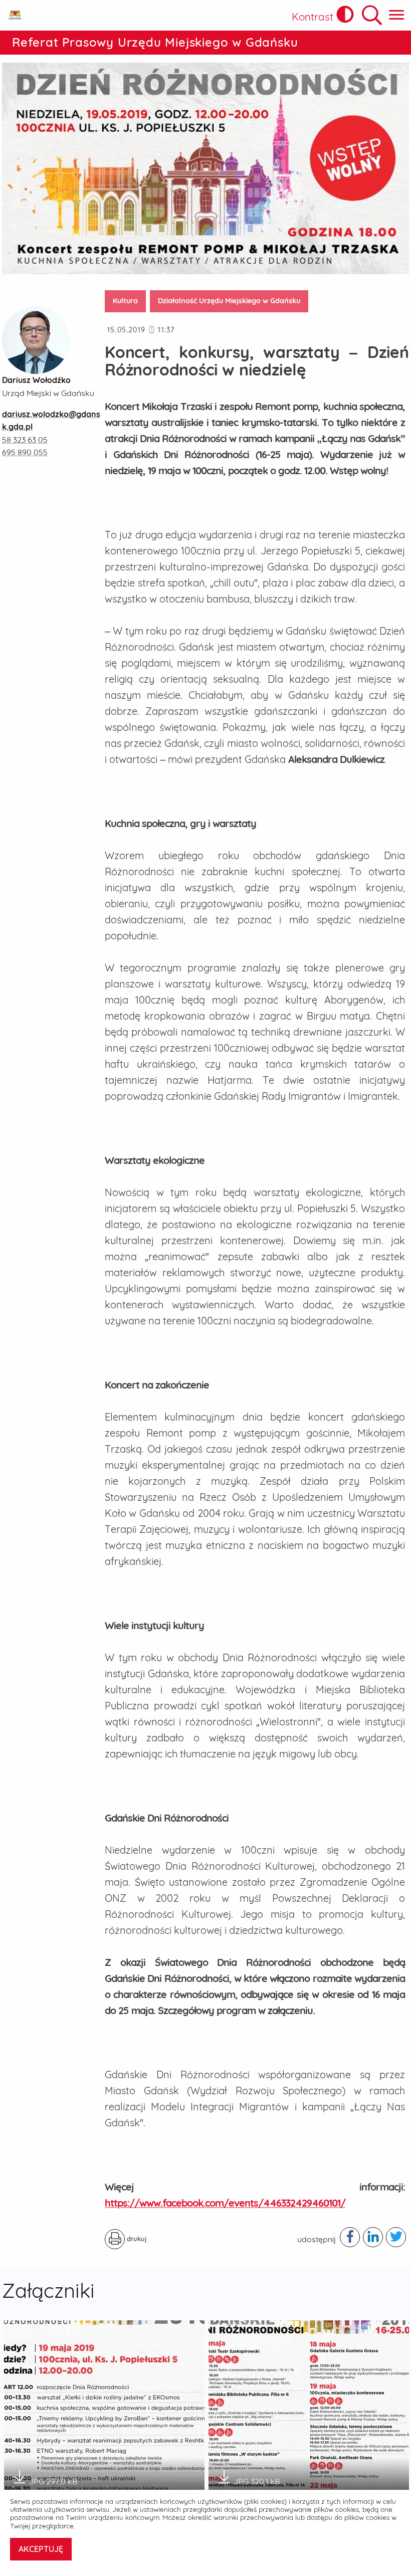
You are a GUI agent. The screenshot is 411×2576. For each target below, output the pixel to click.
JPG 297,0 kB (53, 2478)
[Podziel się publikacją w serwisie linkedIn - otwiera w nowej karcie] (373, 2237)
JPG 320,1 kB (257, 2478)
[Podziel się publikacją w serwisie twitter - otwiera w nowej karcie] (396, 2237)
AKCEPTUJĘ (41, 2549)
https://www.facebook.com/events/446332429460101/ (225, 2203)
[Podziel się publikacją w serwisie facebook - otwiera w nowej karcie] (350, 2237)
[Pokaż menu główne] (396, 15)
